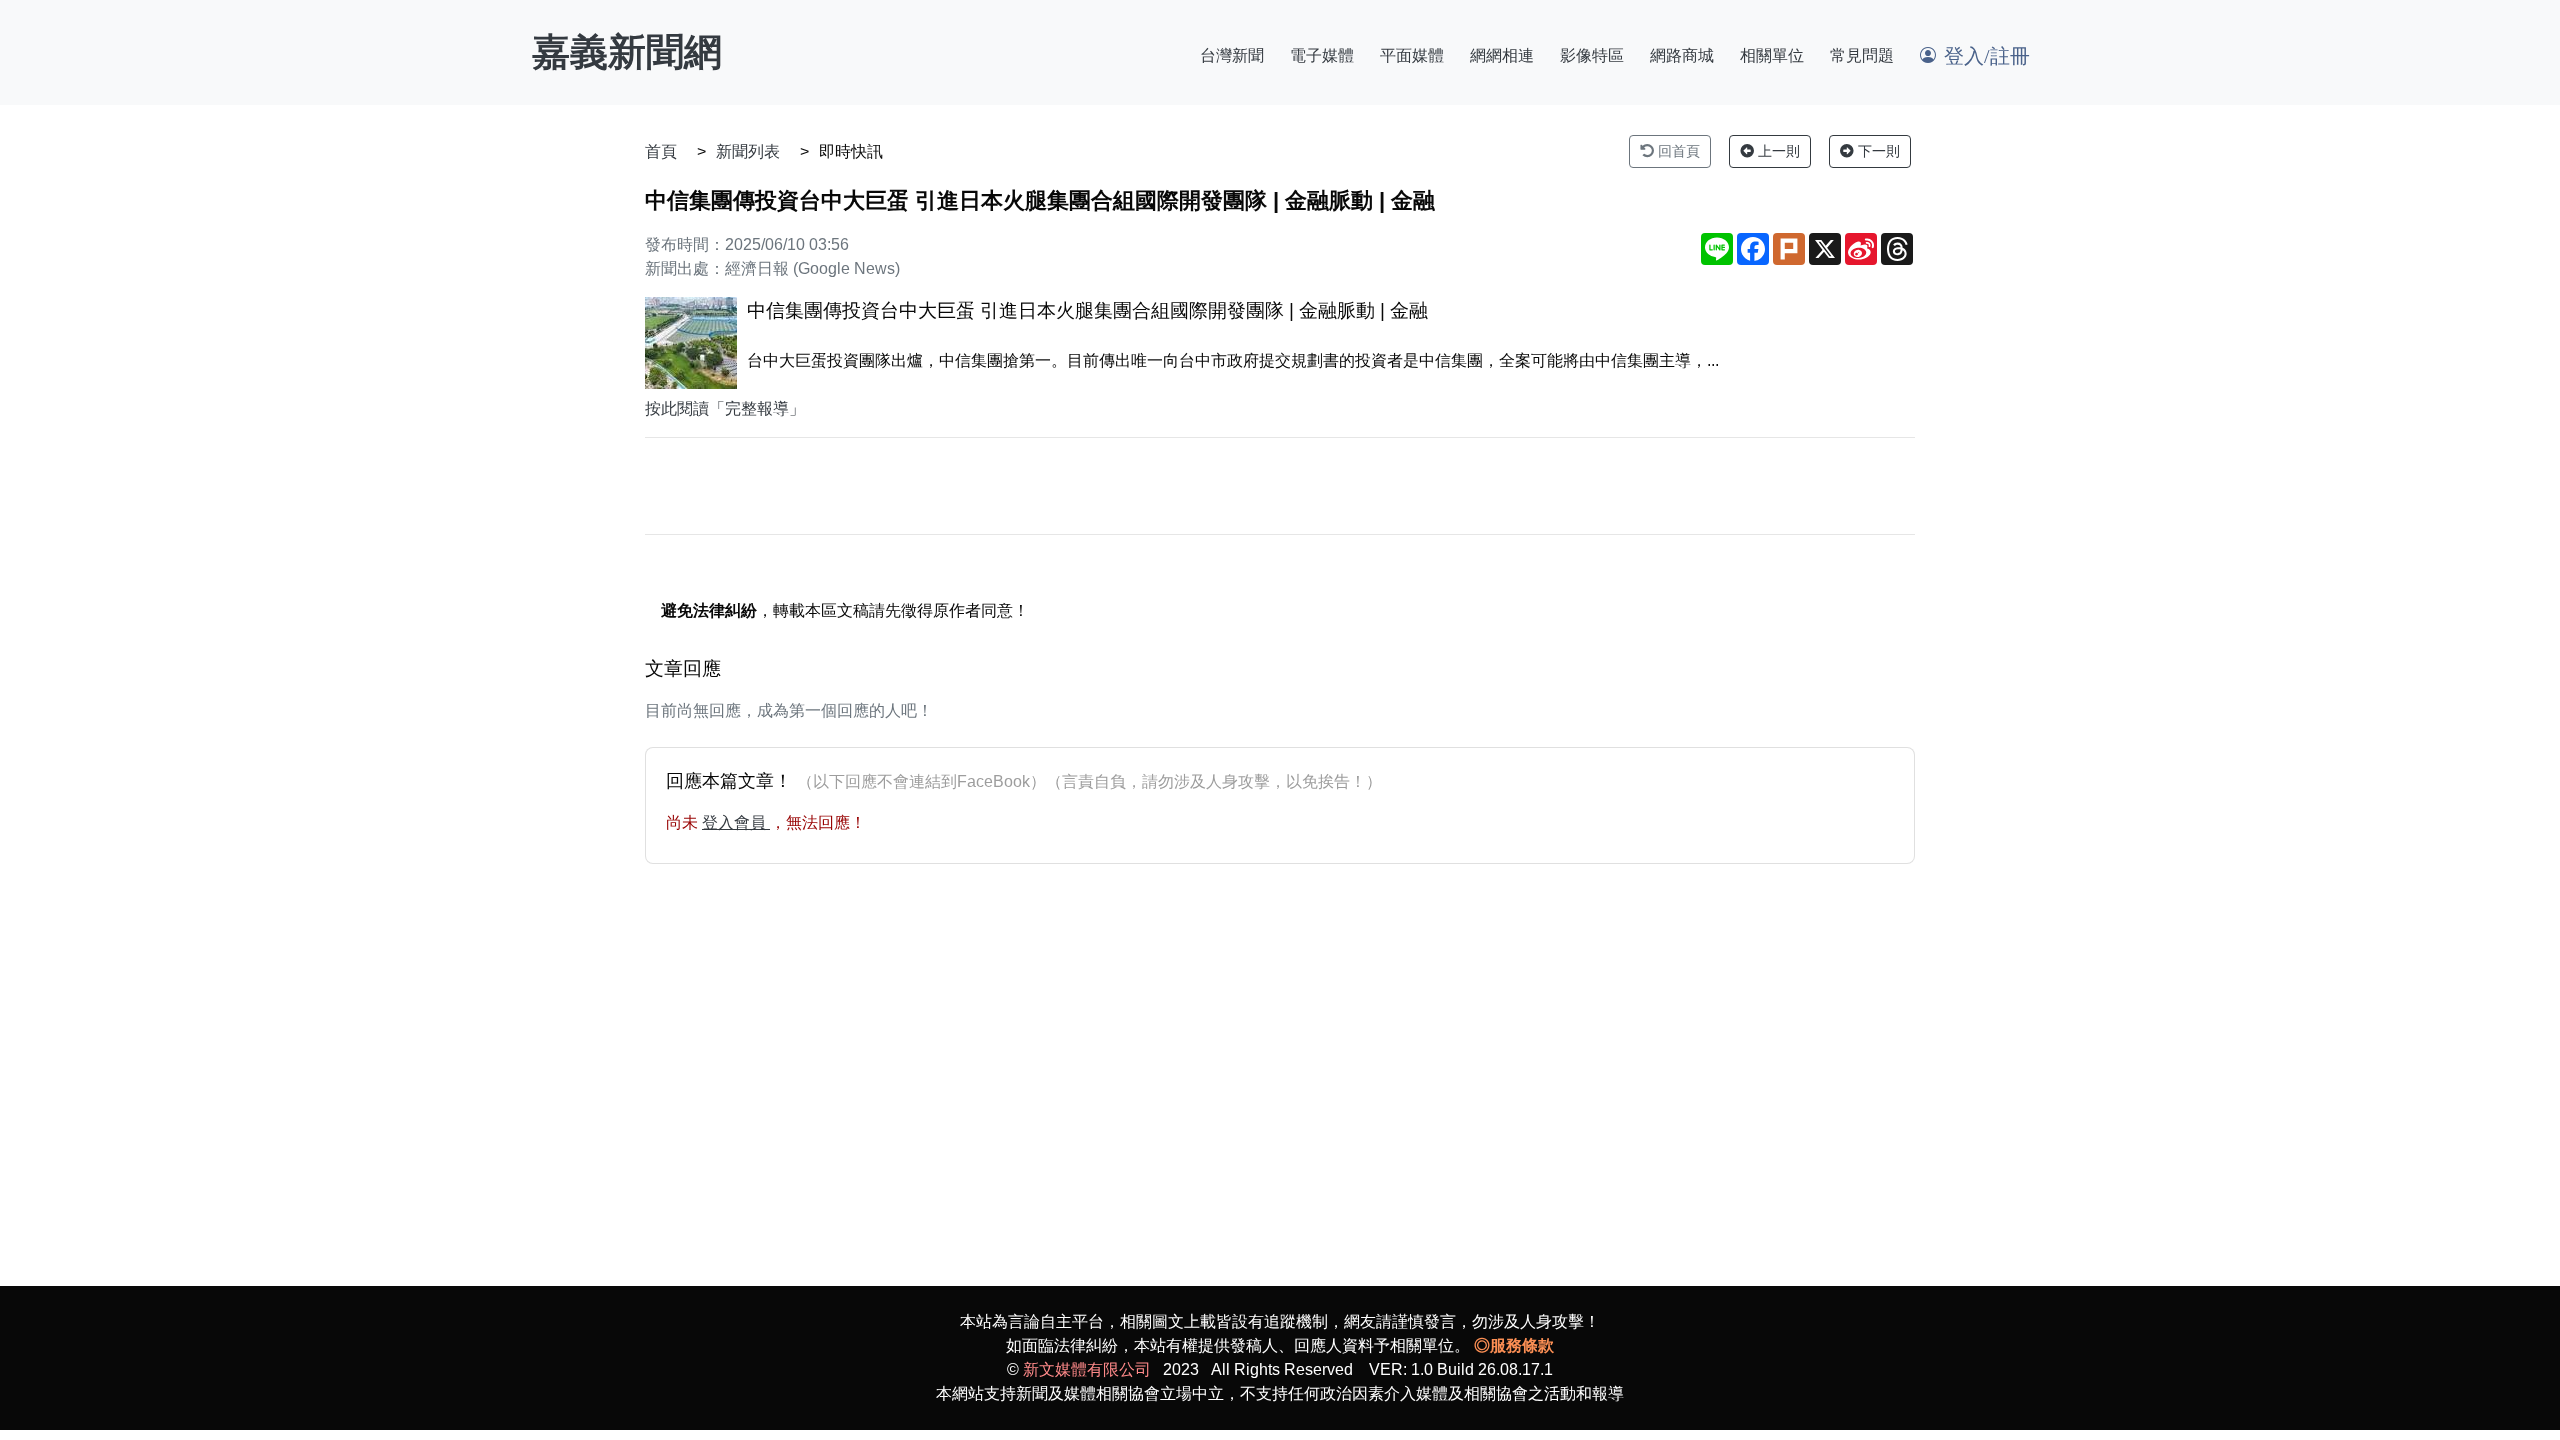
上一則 (1777, 151)
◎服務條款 (1514, 1345)
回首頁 (1677, 151)
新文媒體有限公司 (1087, 1369)
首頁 (661, 151)
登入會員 (736, 822)
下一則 (1877, 151)
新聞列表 (748, 151)
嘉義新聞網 (627, 52)
